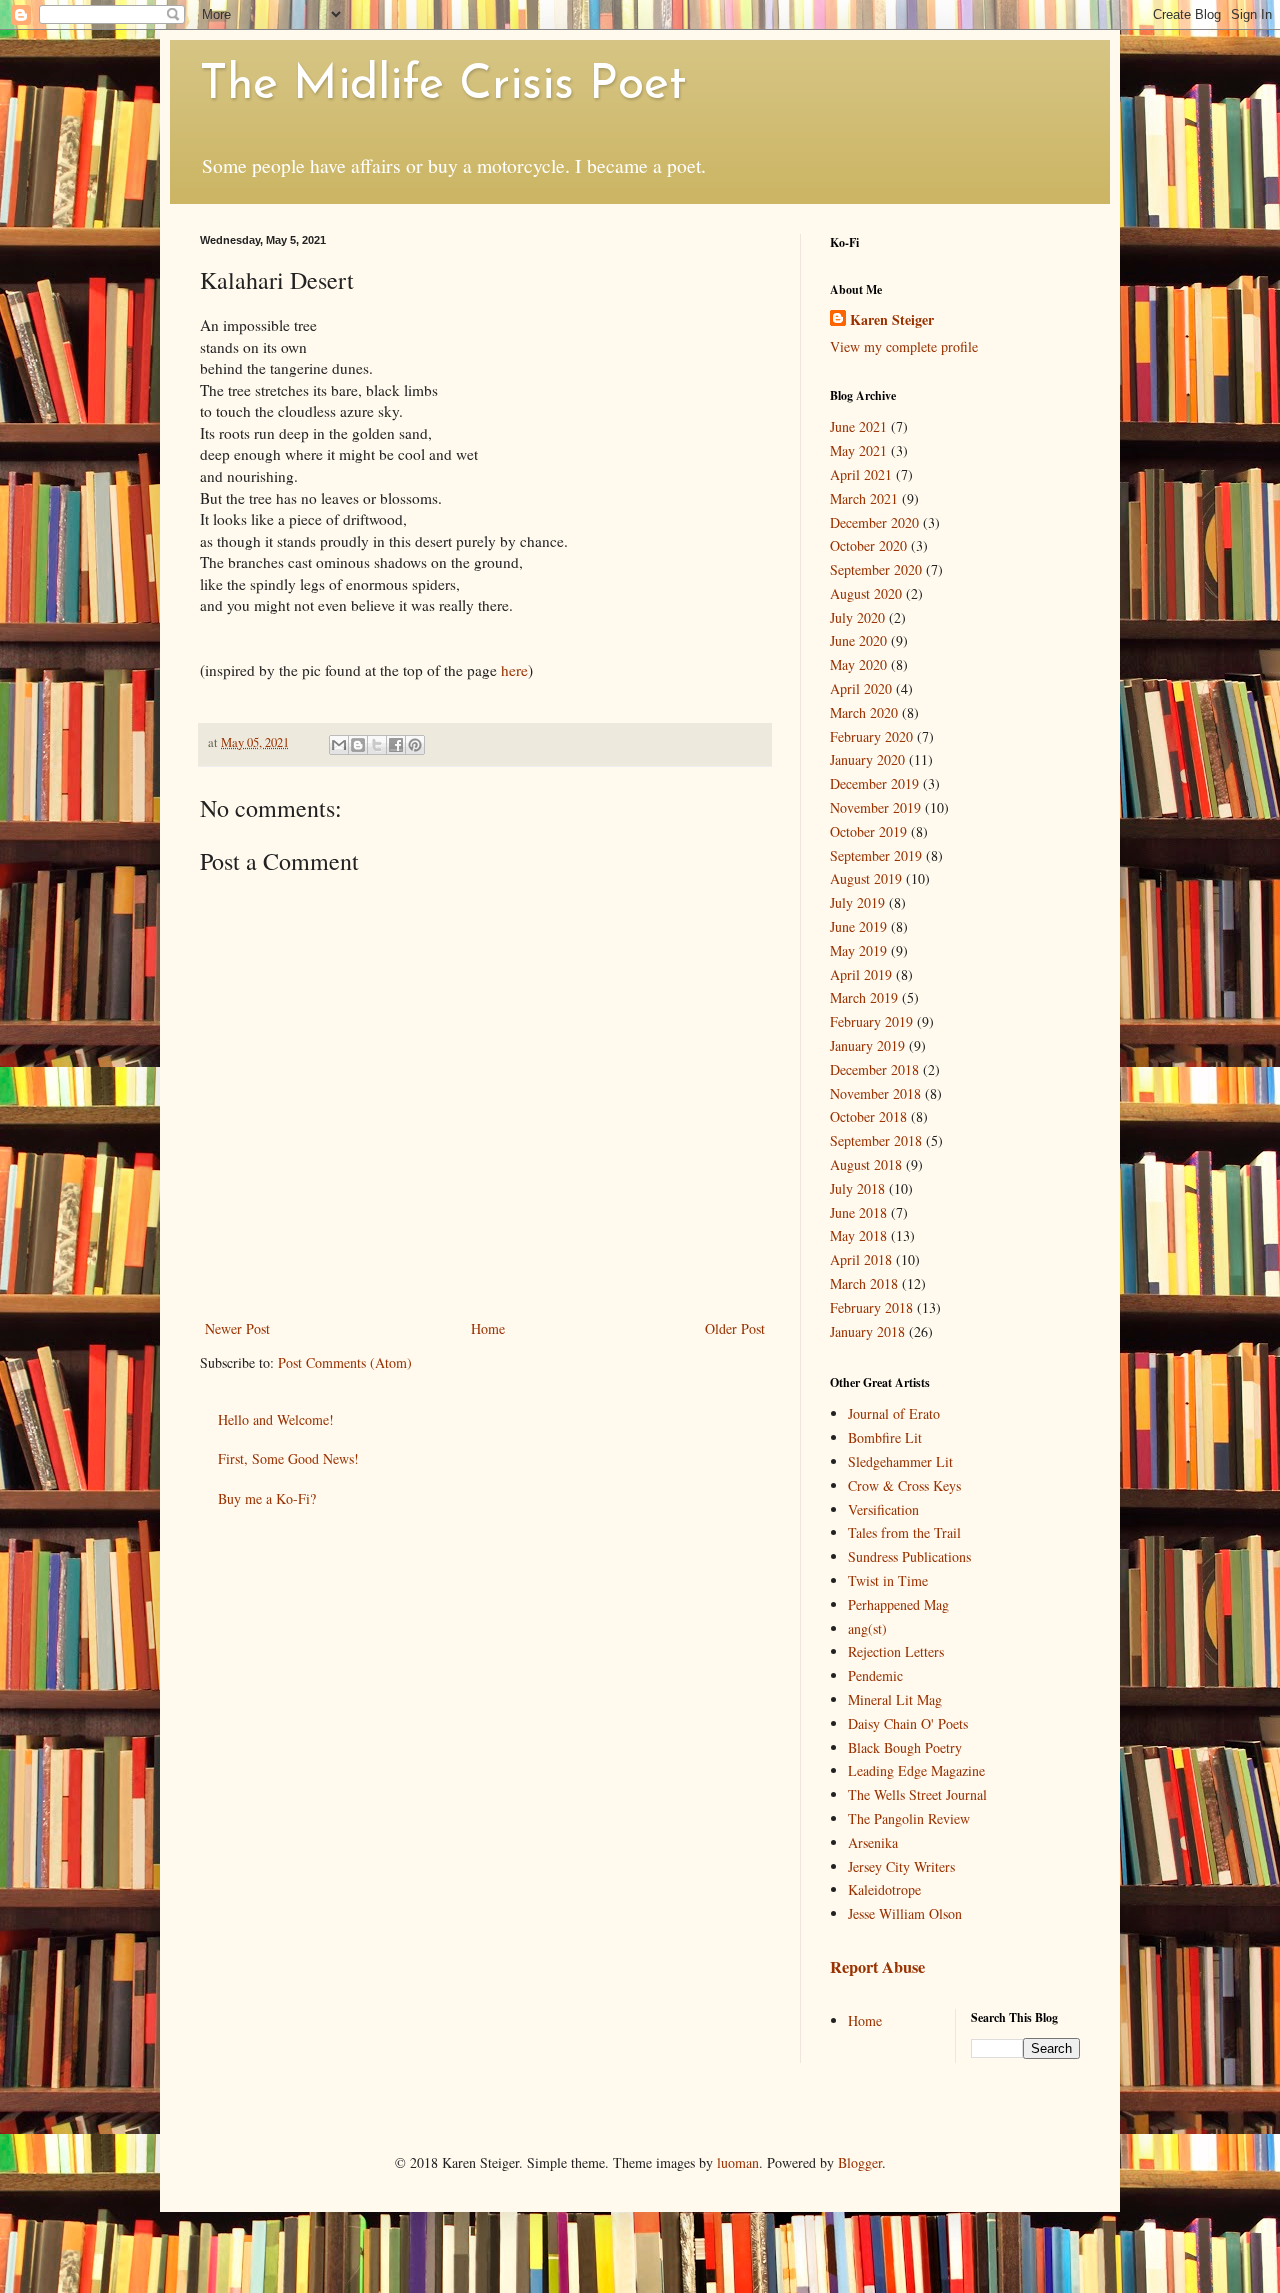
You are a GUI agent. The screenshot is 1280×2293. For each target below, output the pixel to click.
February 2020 (871, 736)
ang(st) (867, 1628)
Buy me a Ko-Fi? (267, 1498)
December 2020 (874, 522)
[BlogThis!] (358, 745)
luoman (738, 2162)
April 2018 (861, 1259)
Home (488, 1328)
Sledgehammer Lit (900, 1461)
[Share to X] (377, 745)
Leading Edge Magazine (916, 1770)
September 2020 (876, 569)
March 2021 (864, 498)
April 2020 (861, 688)
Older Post (735, 1328)
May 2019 (858, 950)
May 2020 (858, 664)
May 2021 (858, 450)
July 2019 (857, 902)
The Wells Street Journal (917, 1794)
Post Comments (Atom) (345, 1362)
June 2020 (858, 640)
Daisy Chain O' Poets (908, 1723)
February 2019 (871, 1021)
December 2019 (874, 783)
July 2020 (857, 617)
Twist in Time (888, 1580)
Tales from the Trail (904, 1532)
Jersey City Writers (901, 1866)
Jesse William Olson (905, 1913)
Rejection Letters (896, 1651)
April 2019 (861, 974)
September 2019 (876, 855)
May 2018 (858, 1235)
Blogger (860, 2162)
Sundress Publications (909, 1556)
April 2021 (861, 474)
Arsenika (873, 1842)
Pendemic (875, 1675)
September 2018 (876, 1140)
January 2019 (867, 1045)
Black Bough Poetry (905, 1747)
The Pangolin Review (909, 1818)
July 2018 (857, 1188)
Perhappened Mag (898, 1604)
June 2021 (858, 426)
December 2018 (874, 1069)
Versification (883, 1509)
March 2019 (864, 997)
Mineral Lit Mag (895, 1699)
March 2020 (864, 712)
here (514, 670)
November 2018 (875, 1093)
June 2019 (858, 926)
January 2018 (867, 1331)
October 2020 (868, 545)
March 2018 (864, 1283)
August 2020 (866, 593)
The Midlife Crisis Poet (443, 86)
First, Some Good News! (288, 1458)
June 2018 (858, 1212)
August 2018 (866, 1164)
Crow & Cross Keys (904, 1485)
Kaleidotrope (884, 1889)
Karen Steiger (892, 320)
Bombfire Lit (885, 1437)
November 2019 (875, 807)
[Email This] (339, 745)
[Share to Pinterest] (415, 745)
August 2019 (866, 878)
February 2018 (871, 1307)
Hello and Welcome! (276, 1419)
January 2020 (867, 759)
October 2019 (868, 831)
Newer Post (237, 1328)
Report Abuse (877, 1967)
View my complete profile (904, 346)
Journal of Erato (894, 1413)
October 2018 (868, 1116)
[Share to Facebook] (396, 745)
